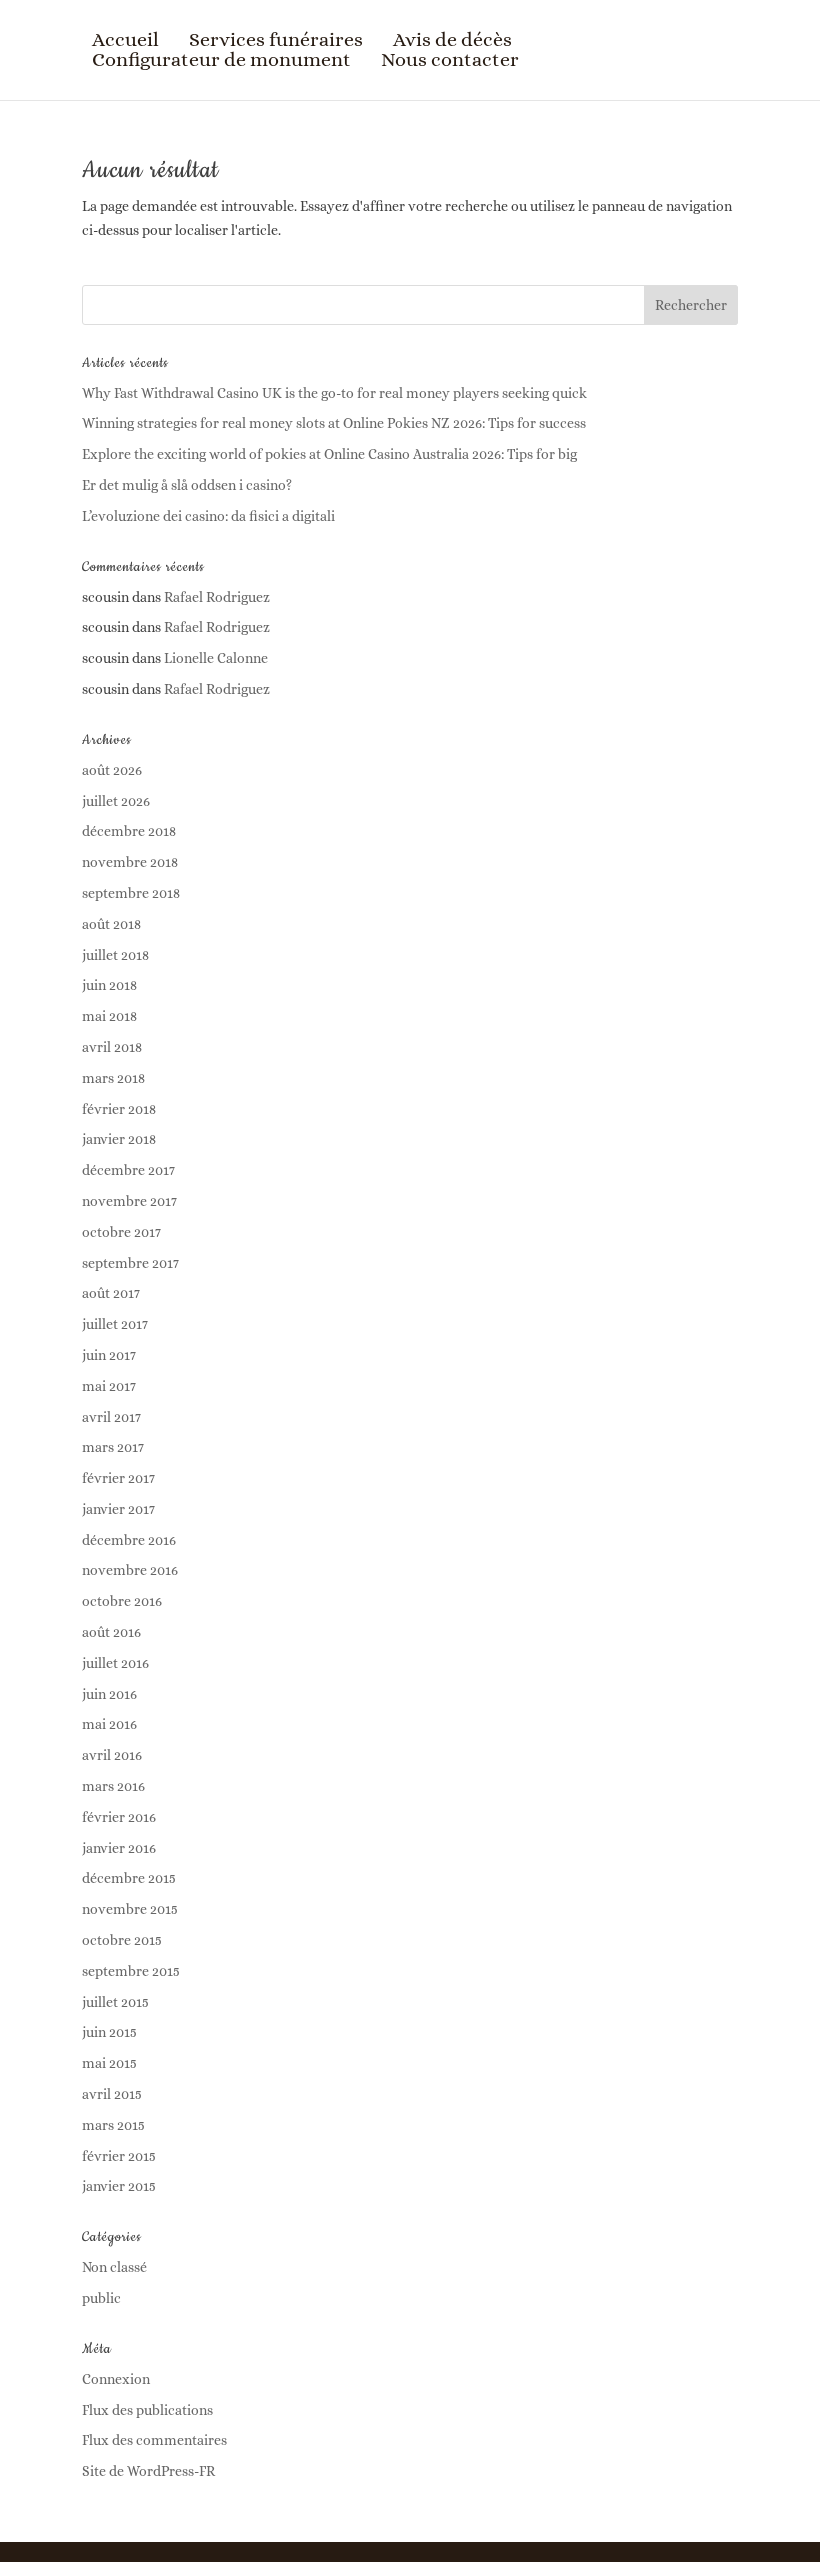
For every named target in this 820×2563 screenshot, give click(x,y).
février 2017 (118, 1478)
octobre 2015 (122, 1940)
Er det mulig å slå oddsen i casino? (187, 485)
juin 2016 (109, 1694)
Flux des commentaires (154, 2440)
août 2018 (111, 924)
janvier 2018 (119, 1139)
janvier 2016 (119, 1848)
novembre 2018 (130, 862)
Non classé (114, 2267)
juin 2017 (109, 1355)
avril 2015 (112, 2094)
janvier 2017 (118, 1509)
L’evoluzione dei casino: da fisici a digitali (208, 516)
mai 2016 (109, 1724)
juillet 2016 (115, 1663)
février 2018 (119, 1109)
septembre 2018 (131, 893)
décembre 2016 (129, 1540)
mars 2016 (113, 1786)
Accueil (125, 40)
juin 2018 (109, 985)
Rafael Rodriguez (217, 597)
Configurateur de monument (221, 60)
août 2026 (112, 770)
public (101, 2298)
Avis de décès (452, 40)
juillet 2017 (115, 1324)
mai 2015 (109, 2063)
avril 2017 (111, 1417)
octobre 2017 (121, 1232)
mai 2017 (109, 1386)
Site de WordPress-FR (148, 2471)
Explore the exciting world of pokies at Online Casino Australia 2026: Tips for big (329, 454)
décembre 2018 (129, 831)
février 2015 (119, 2156)
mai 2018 (109, 1016)
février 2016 (119, 1817)
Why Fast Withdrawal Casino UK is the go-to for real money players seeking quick (334, 393)
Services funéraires (276, 40)
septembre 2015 (131, 1971)
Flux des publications (147, 2410)
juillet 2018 (115, 955)
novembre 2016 (130, 1570)
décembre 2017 (128, 1170)
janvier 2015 (119, 2186)
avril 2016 (112, 1755)
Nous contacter (450, 60)
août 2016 (111, 1632)
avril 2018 (112, 1047)
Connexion (116, 2379)
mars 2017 (113, 1447)
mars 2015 (113, 2125)
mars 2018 (113, 1078)
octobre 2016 (122, 1601)
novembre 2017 (129, 1201)
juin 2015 (109, 2032)
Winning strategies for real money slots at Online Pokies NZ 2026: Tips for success (334, 423)
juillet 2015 (115, 2002)
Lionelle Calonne (216, 658)
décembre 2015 (129, 1878)
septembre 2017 (130, 1263)
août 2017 (111, 1293)
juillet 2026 (116, 801)
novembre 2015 (130, 1909)
